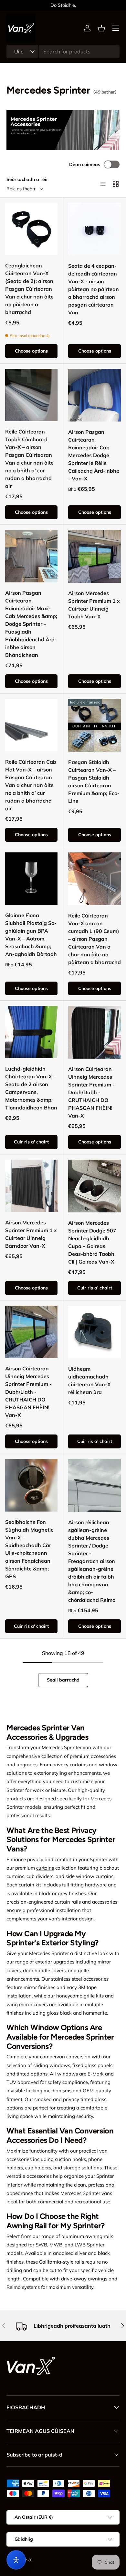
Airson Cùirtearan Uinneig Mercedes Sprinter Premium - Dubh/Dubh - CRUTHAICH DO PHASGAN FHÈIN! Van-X (91, 1092)
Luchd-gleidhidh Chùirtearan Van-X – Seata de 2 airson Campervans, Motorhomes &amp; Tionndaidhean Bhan (31, 1088)
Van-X (26, 2560)
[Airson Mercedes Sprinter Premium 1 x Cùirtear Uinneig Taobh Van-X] (94, 556)
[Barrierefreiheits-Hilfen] (16, 2560)
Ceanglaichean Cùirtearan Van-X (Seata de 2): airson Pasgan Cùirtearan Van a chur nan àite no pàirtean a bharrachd (29, 289)
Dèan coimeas (85, 164)
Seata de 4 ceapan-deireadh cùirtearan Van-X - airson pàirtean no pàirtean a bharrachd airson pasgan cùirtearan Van (94, 289)
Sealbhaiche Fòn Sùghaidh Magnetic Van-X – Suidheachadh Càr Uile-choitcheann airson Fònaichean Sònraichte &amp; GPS (29, 1549)
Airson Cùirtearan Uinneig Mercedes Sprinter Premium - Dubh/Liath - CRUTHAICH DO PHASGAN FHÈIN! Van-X (28, 1392)
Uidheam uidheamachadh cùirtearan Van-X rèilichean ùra (89, 1380)
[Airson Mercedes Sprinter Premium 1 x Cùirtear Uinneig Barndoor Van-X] (31, 1186)
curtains (45, 1868)
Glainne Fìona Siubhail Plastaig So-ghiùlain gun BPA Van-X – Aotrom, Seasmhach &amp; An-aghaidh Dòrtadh (31, 935)
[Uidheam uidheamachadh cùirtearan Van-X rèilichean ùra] (94, 1332)
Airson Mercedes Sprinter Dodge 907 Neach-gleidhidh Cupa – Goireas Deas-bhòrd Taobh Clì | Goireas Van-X (92, 1242)
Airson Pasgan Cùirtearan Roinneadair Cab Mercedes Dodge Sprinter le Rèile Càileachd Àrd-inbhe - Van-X (94, 455)
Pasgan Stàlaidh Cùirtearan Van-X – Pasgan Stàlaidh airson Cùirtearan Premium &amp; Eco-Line (94, 782)
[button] (101, 28)
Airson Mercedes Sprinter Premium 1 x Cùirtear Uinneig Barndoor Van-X (31, 1234)
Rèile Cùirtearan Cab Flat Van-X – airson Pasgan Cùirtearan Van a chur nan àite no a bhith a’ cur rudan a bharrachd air (31, 785)
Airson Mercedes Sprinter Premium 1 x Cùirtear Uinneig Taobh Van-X (94, 605)
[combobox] (63, 51)
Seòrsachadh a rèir (27, 179)
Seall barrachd (63, 1680)
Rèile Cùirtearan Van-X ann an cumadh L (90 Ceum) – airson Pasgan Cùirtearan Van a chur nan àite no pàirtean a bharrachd (94, 939)
